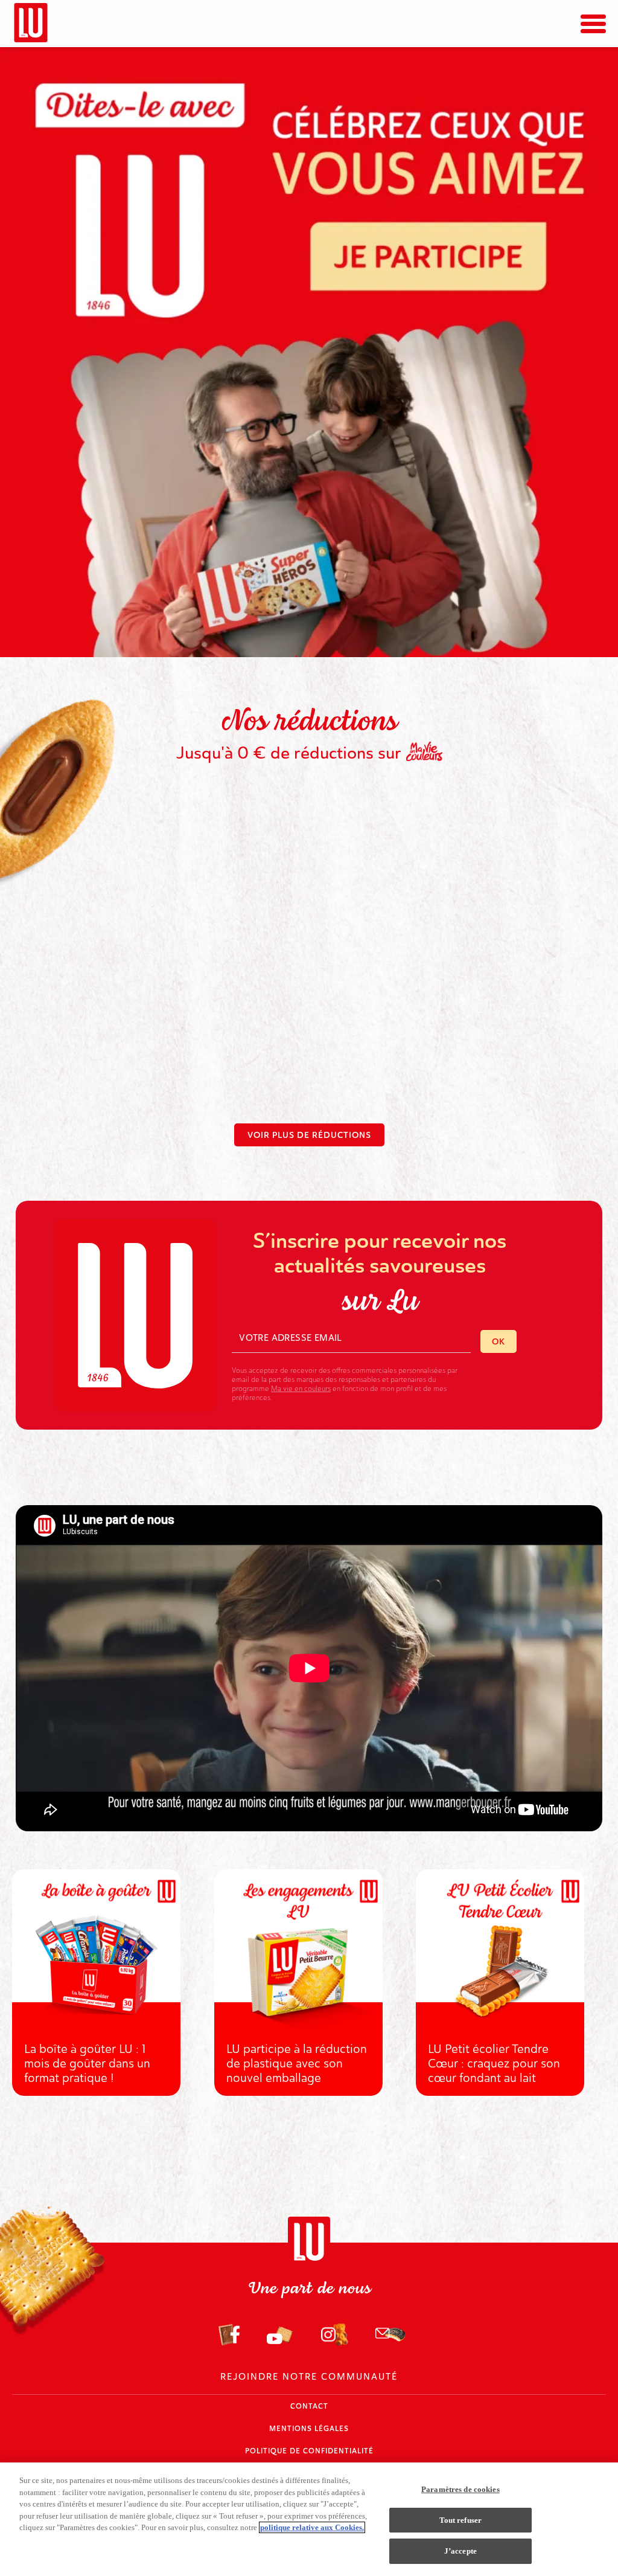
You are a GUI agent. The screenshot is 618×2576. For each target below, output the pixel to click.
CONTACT (309, 2406)
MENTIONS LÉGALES (309, 2429)
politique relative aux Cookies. (312, 2527)
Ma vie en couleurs (301, 1389)
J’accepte (460, 2551)
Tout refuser (461, 2520)
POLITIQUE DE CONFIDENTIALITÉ (309, 2451)
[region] (309, 2519)
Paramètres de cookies (460, 2489)
